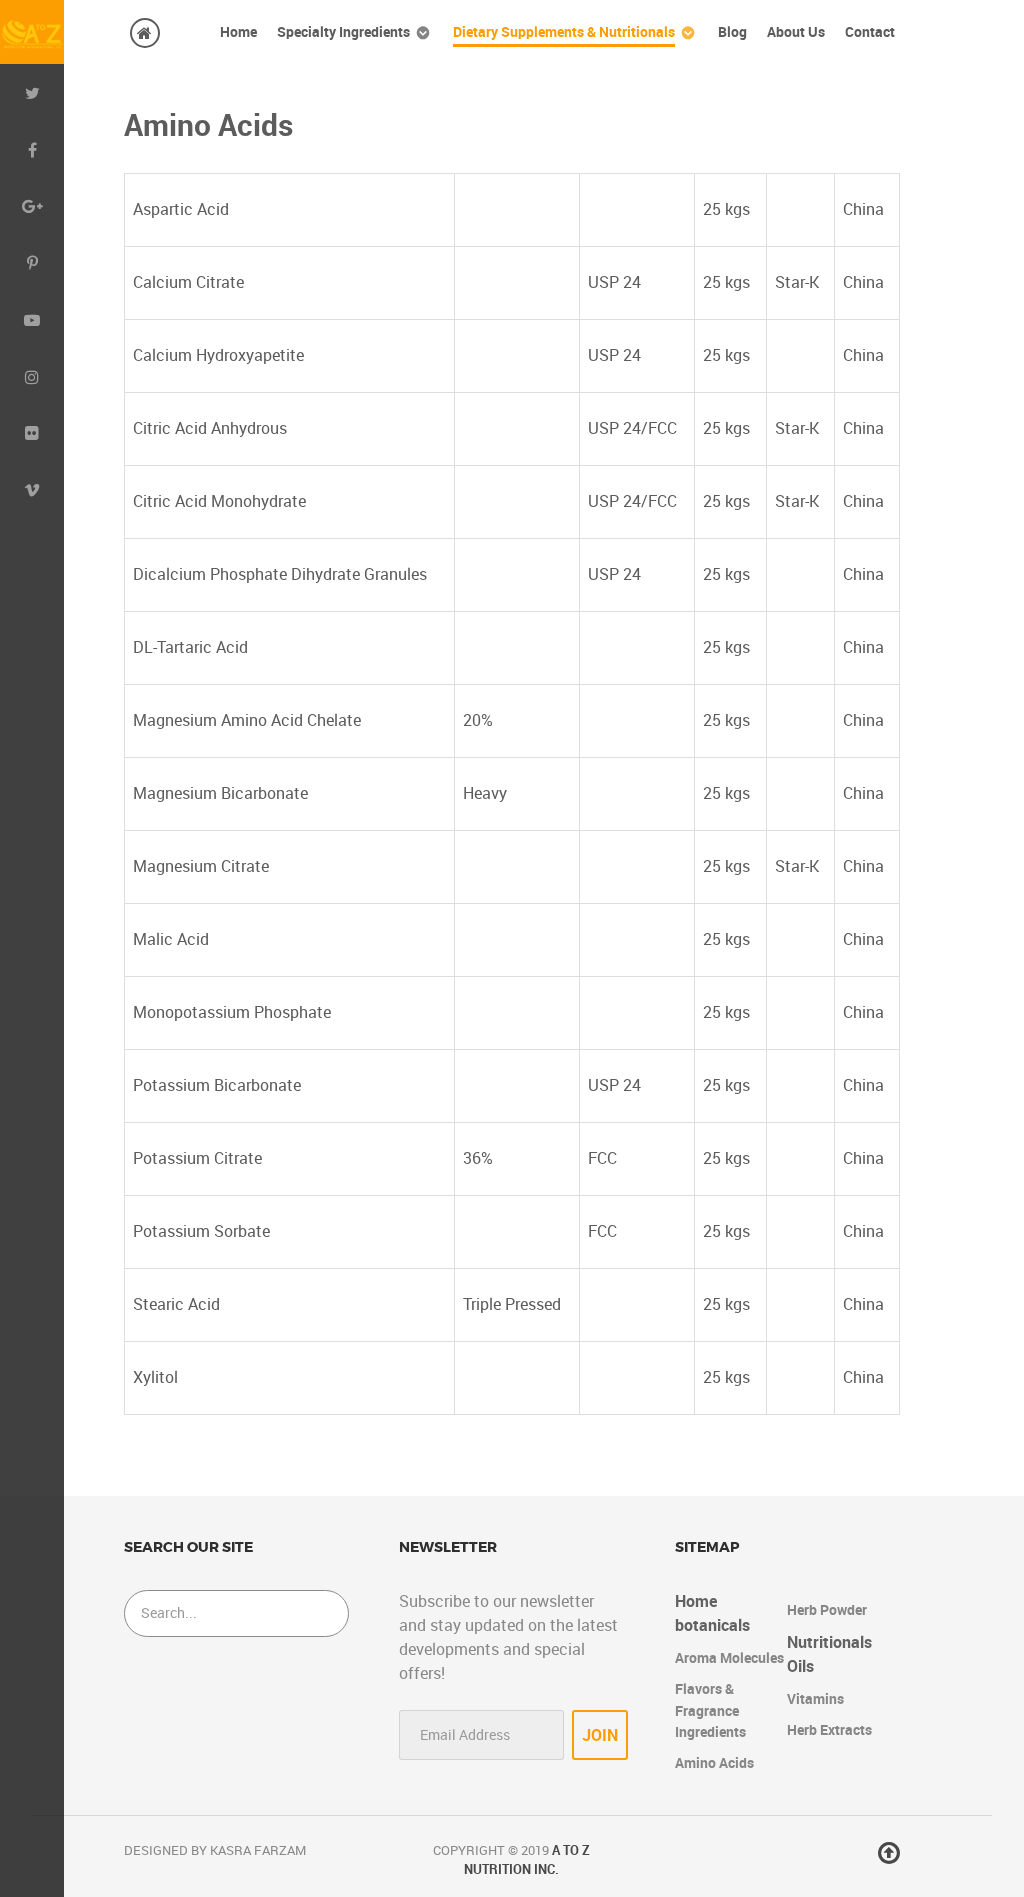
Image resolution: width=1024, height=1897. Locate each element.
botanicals (712, 1625)
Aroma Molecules (729, 1658)
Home (696, 1601)
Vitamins (815, 1699)
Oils (800, 1666)
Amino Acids (714, 1763)
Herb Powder (827, 1610)
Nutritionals (829, 1642)
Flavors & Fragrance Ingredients (710, 1710)
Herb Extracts (829, 1730)
